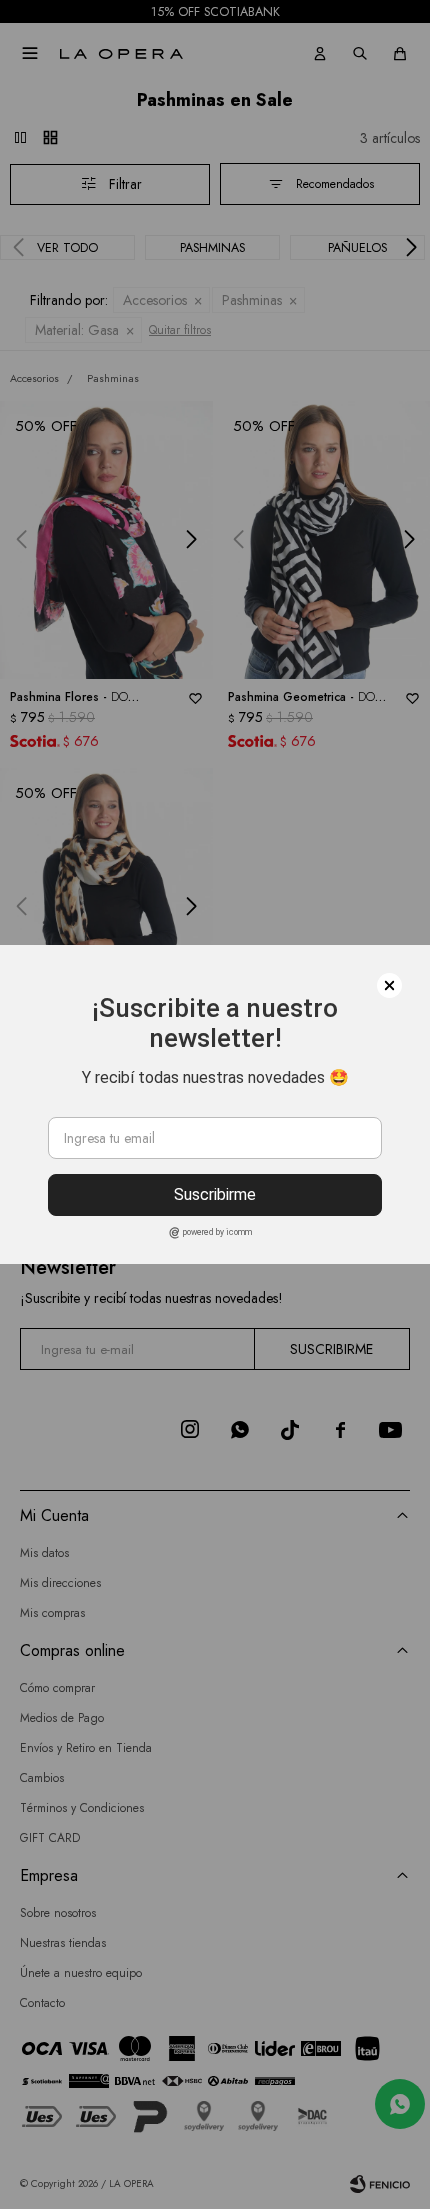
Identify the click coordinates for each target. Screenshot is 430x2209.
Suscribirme (215, 1194)
